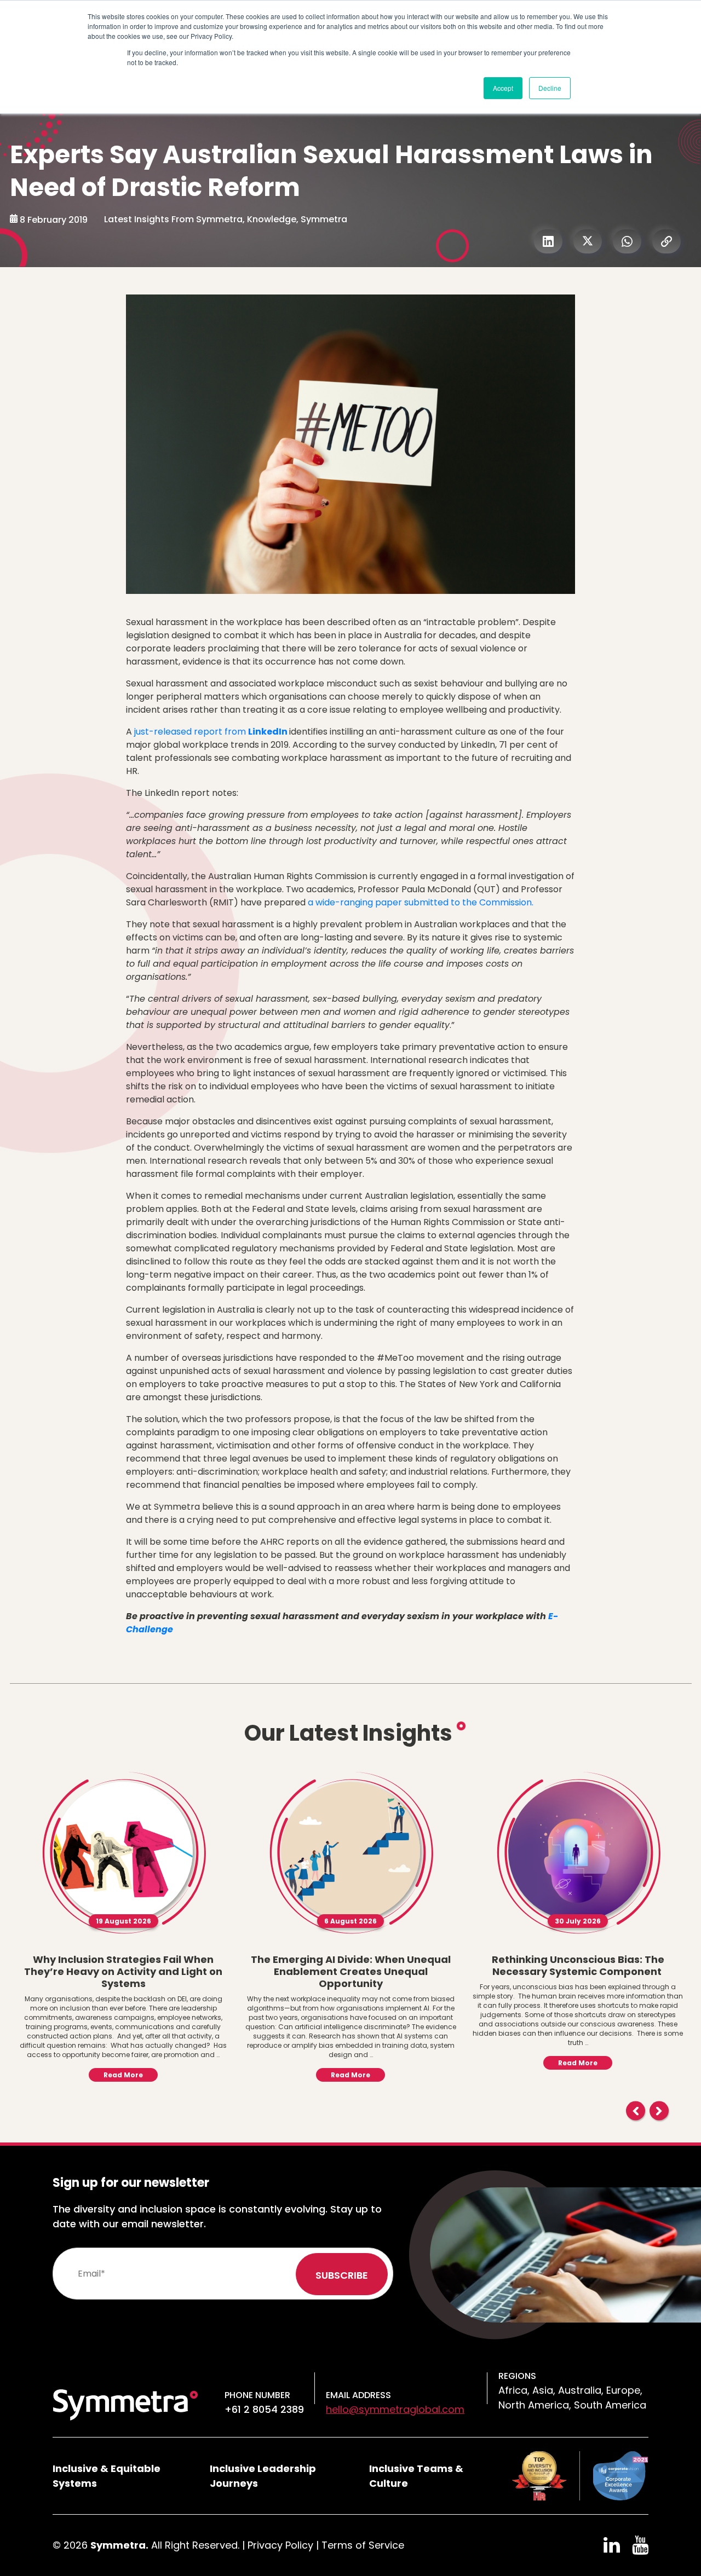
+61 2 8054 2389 (264, 2409)
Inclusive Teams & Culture (416, 2476)
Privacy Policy (280, 2545)
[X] (588, 241)
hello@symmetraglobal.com (395, 2409)
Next (659, 2111)
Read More (123, 2075)
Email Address (358, 2395)
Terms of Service (363, 2545)
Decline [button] (550, 88)
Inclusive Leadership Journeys (263, 2476)
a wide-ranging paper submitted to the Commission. (421, 902)
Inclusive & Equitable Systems (107, 2476)
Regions (517, 2376)
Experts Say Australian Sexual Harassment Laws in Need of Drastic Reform (331, 171)
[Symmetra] (125, 2404)
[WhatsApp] (627, 241)
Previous (636, 2111)
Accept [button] (503, 88)
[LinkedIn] (548, 241)
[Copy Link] (666, 241)
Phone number (257, 2395)
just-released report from (211, 732)
